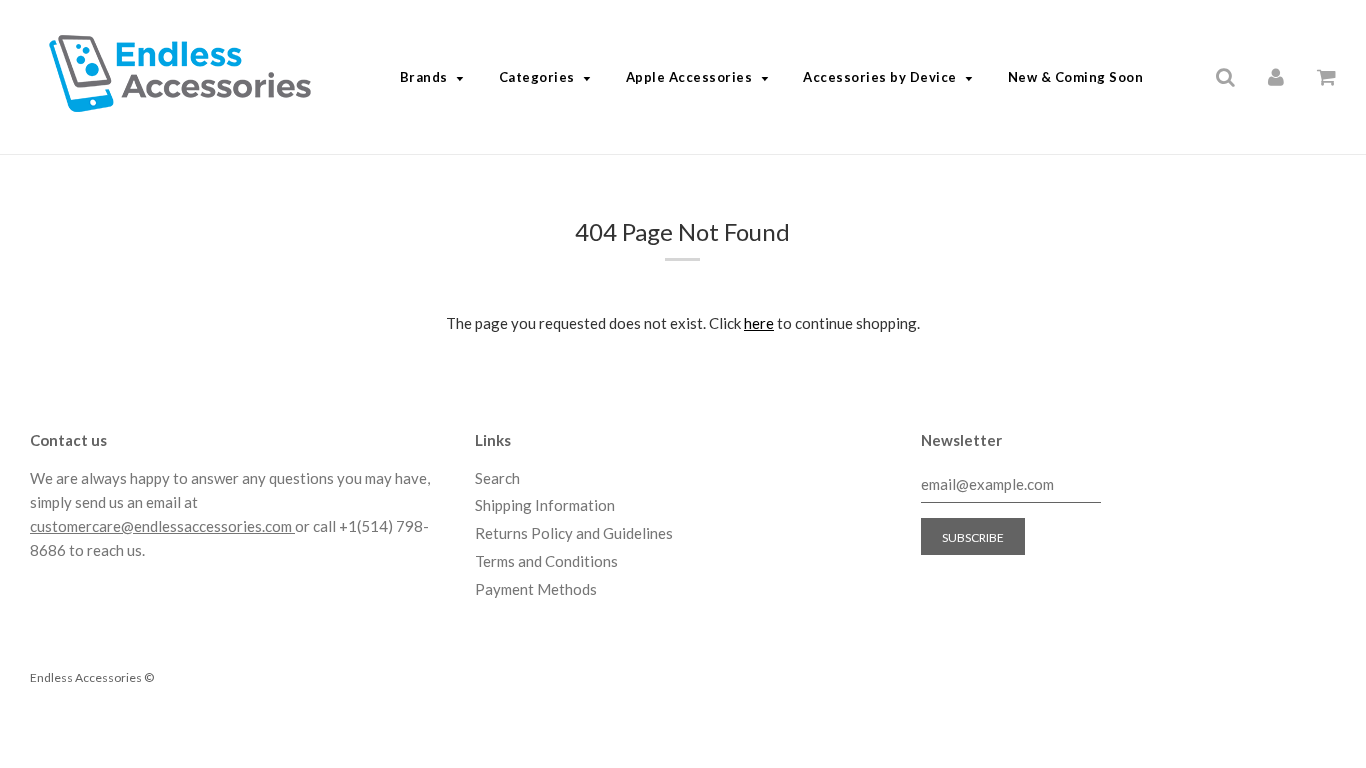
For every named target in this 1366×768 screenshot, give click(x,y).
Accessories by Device (880, 77)
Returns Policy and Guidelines (574, 533)
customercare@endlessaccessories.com (162, 526)
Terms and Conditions (546, 561)
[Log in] (1276, 76)
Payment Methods (536, 589)
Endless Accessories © (92, 677)
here (759, 323)
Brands (424, 77)
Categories (537, 77)
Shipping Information (545, 505)
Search (497, 478)
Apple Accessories (689, 77)
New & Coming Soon (1076, 77)
